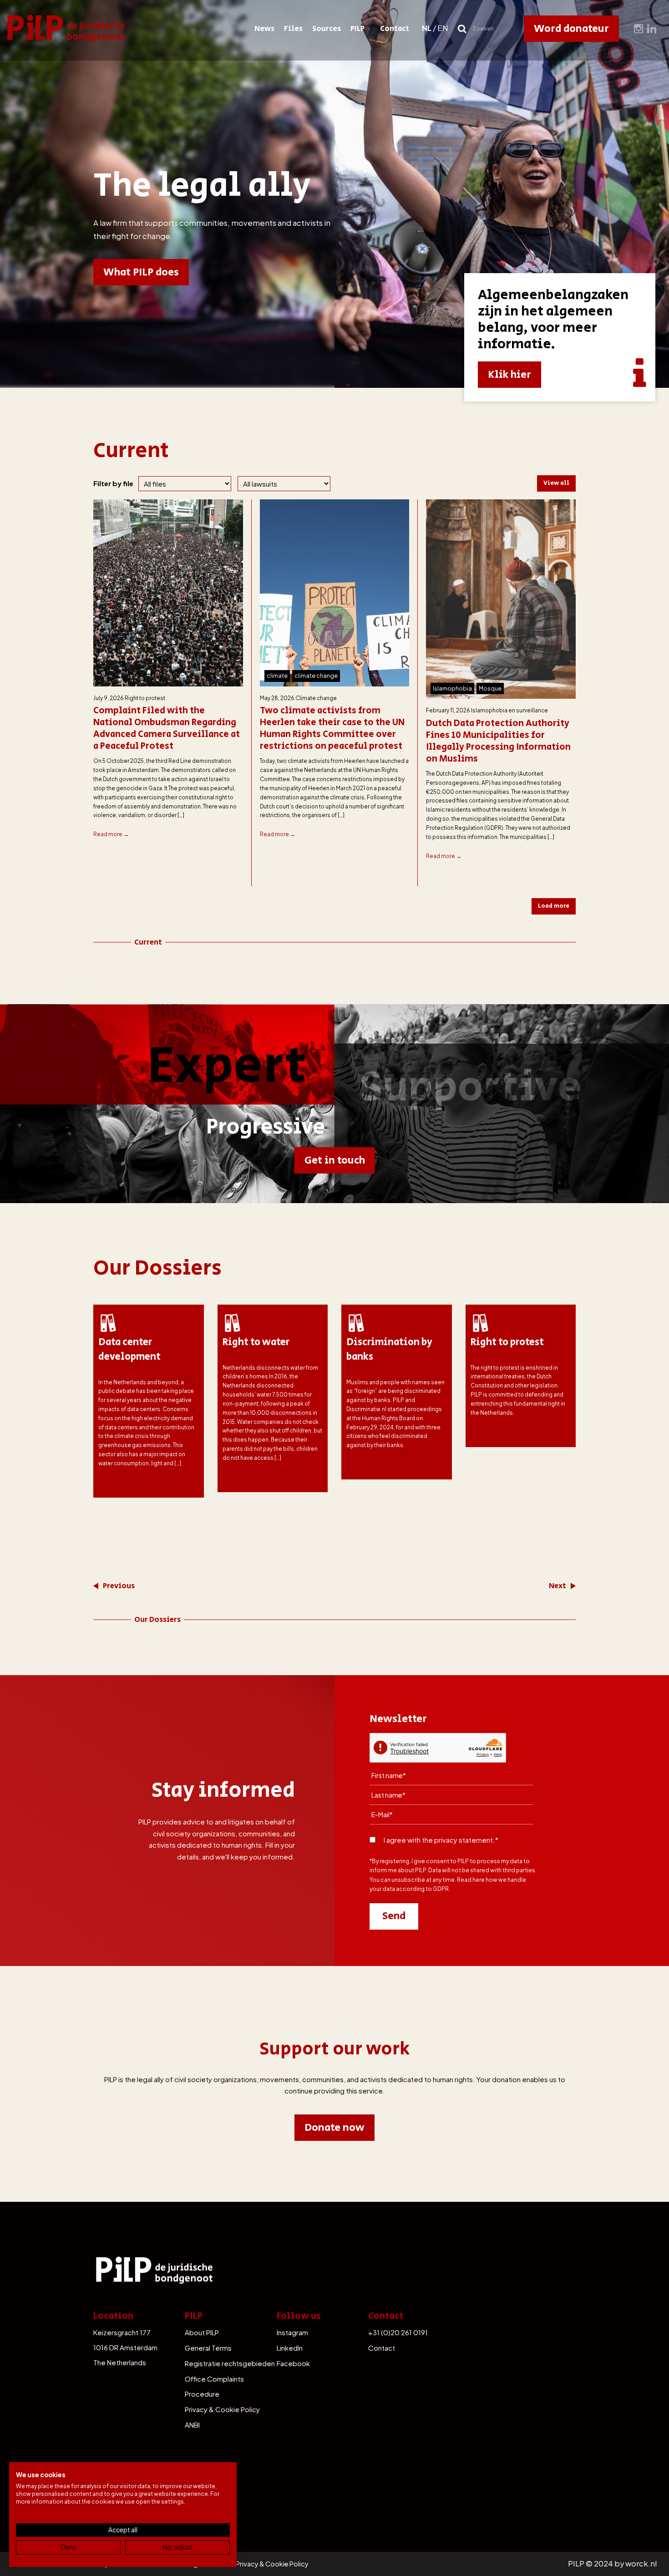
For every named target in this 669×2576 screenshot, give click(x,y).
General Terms (208, 2348)
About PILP (202, 2332)
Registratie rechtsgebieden (230, 2363)
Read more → (111, 834)
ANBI (192, 2425)
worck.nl (641, 2563)
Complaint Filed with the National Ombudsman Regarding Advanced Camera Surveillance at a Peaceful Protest (167, 729)
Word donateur (571, 29)
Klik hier (509, 375)
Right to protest (145, 698)
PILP (357, 29)
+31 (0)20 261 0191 (398, 2332)
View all (556, 483)
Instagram (292, 2332)
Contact (395, 29)
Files (293, 29)
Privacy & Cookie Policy (222, 2409)
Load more (554, 906)
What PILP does (141, 272)
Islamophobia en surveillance (509, 710)
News (264, 29)
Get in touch (335, 1160)
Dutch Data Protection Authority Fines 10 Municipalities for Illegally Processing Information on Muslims (498, 742)
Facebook (293, 2363)
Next (557, 1586)
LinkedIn (290, 2348)
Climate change (316, 698)
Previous (119, 1586)
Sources (327, 29)
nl (427, 28)
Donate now (334, 2128)
